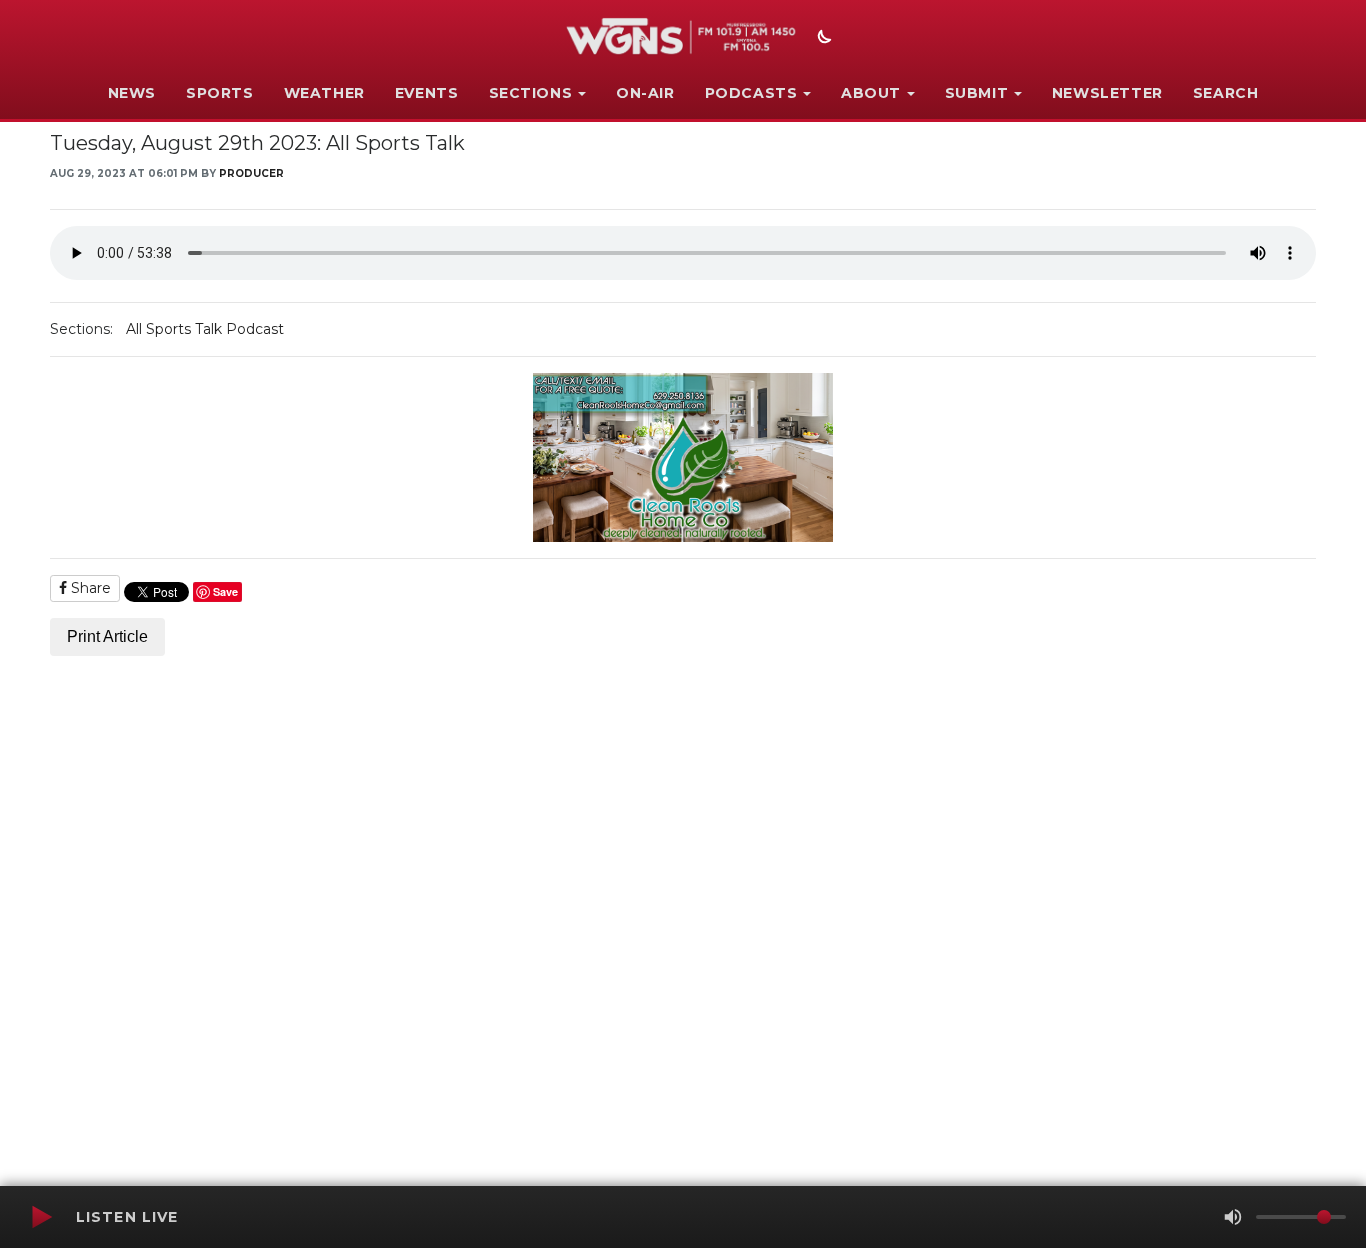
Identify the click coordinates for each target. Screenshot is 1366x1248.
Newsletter (1107, 93)
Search (1226, 93)
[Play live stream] (41, 1217)
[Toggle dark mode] (822, 39)
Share (89, 588)
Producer (251, 173)
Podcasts (751, 93)
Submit (977, 93)
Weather (324, 93)
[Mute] (1233, 1217)
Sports (220, 93)
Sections (531, 93)
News (132, 93)
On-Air (645, 93)
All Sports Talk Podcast (205, 329)
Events (427, 93)
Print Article (107, 636)
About (871, 93)
